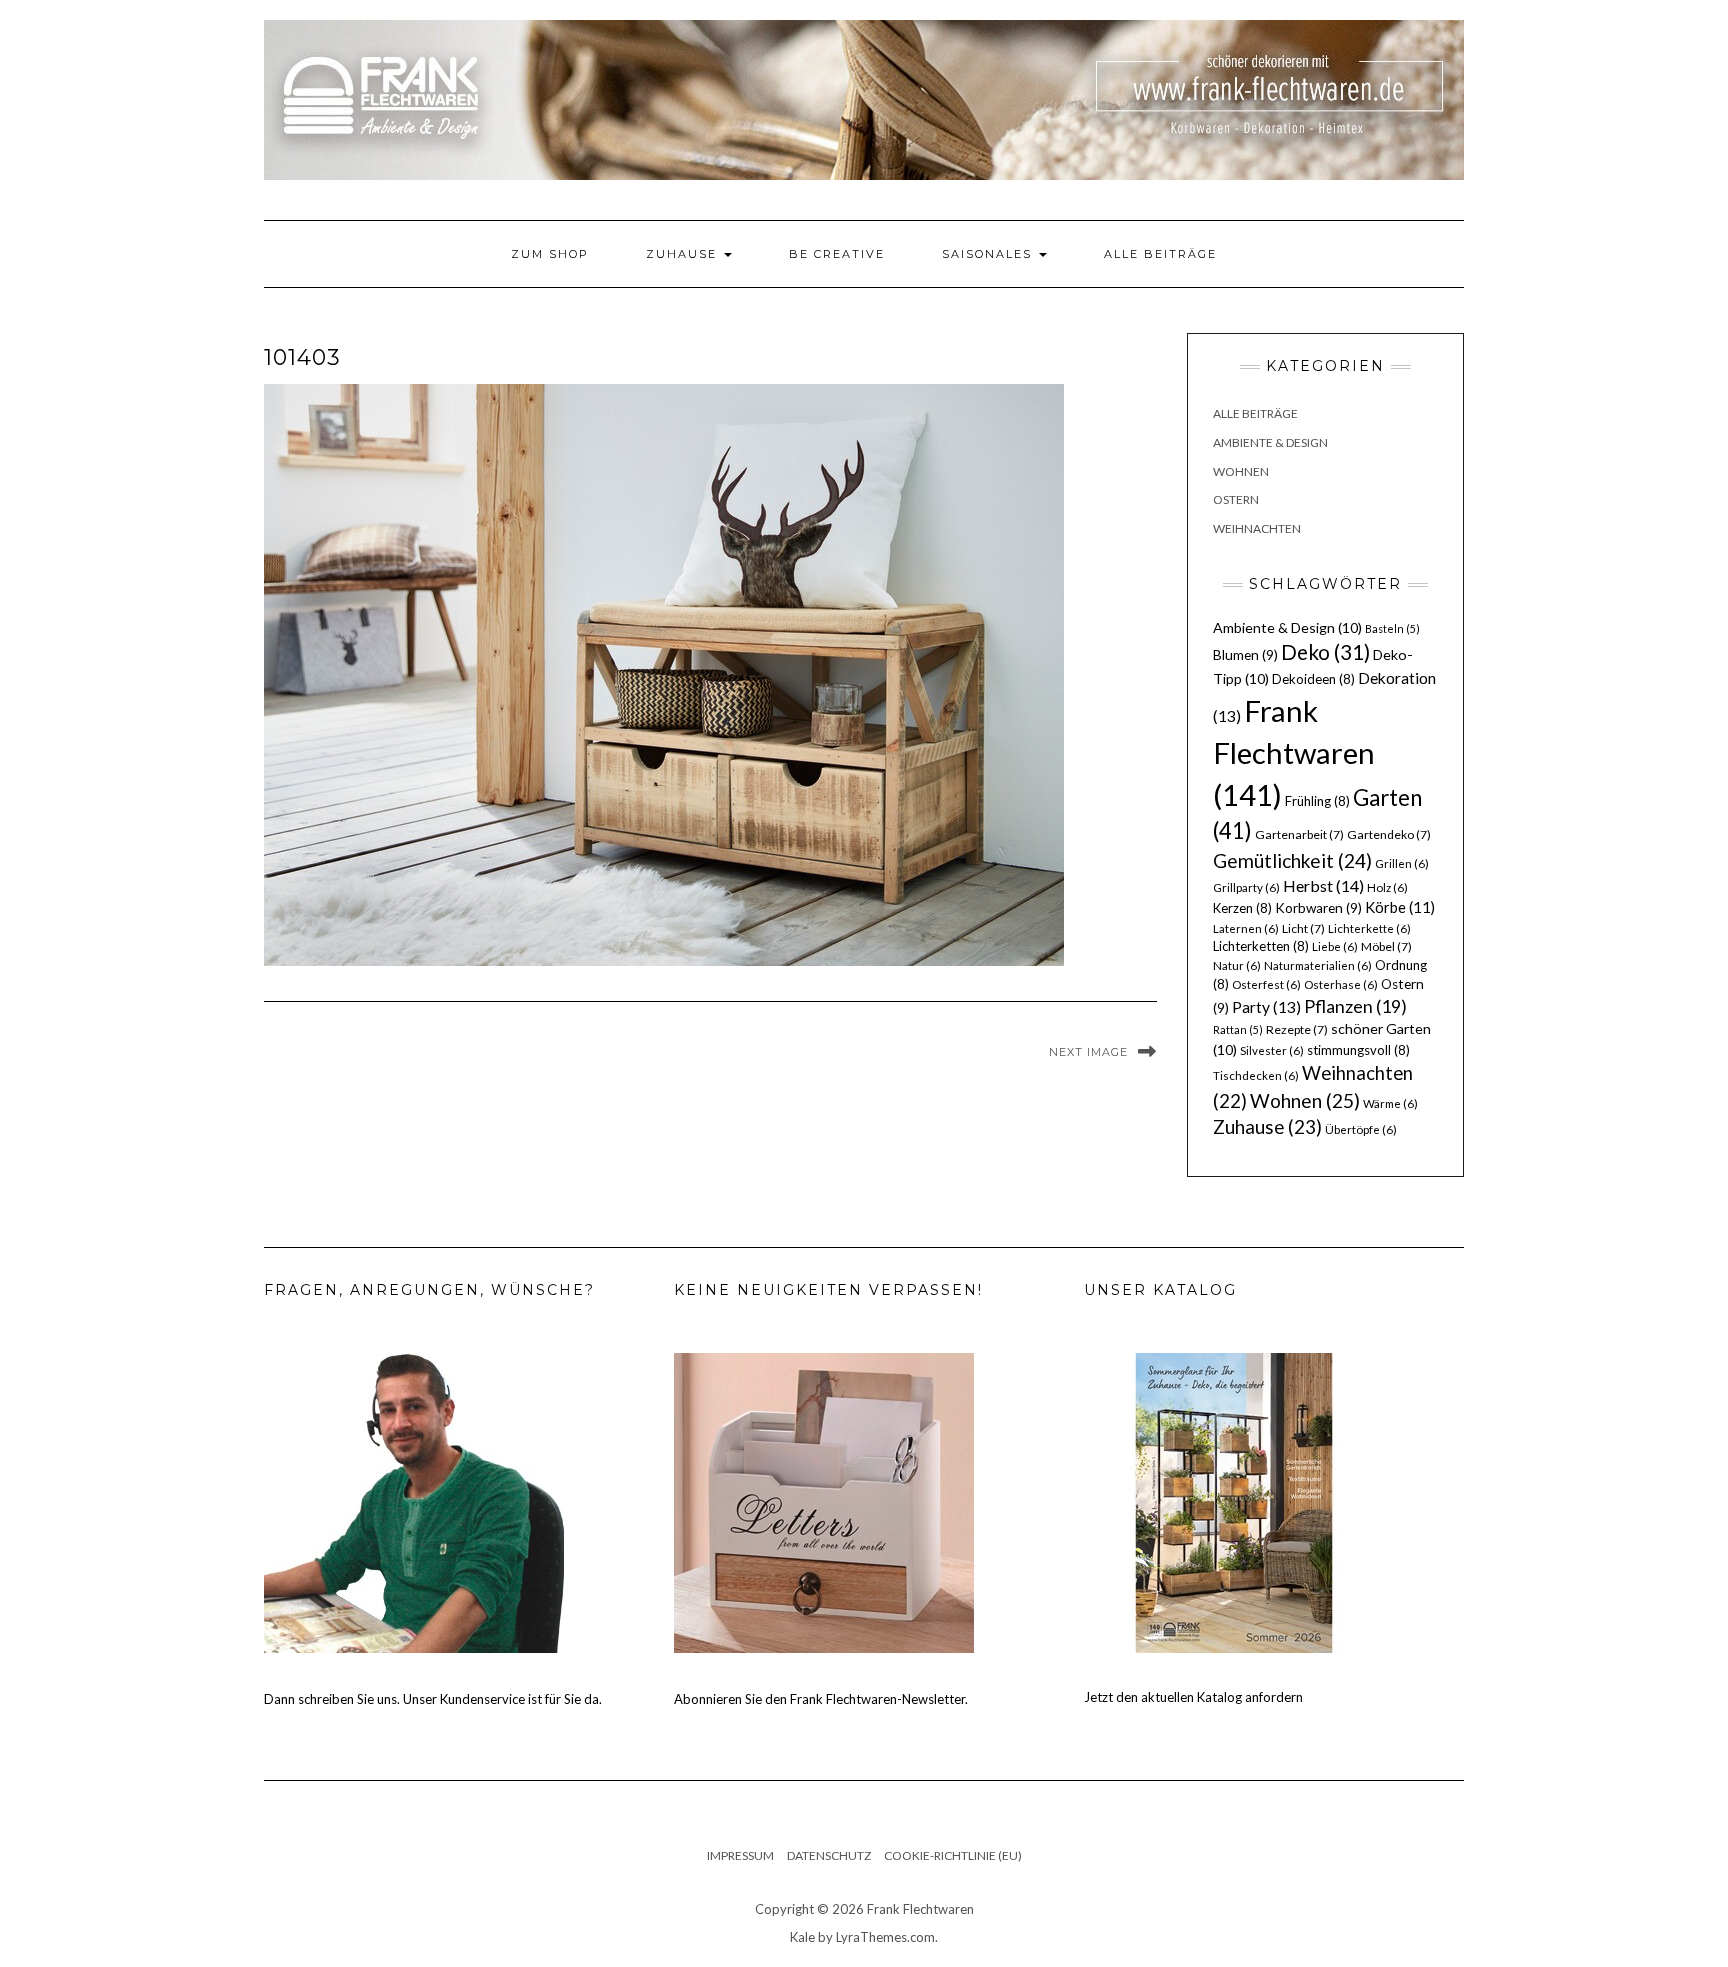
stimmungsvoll (1358, 1050)
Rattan (1238, 1029)
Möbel (1386, 946)
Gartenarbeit (1299, 834)
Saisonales (989, 254)
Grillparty (1246, 887)
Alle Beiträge (1160, 254)
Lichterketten (1261, 946)
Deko (1325, 652)
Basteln (1392, 628)
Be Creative (837, 254)
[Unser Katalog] (1234, 1502)
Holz (1387, 887)
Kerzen (1242, 908)
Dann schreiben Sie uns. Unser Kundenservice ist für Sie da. (433, 1699)
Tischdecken (1256, 1075)
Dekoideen (1313, 679)
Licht (1303, 928)
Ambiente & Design (1270, 442)
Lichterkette (1369, 928)
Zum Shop (550, 254)
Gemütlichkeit (1292, 860)
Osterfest (1266, 984)
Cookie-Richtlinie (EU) (953, 1855)
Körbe (1400, 907)
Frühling (1317, 801)
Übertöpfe (1361, 1129)
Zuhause (684, 254)
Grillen (1402, 863)
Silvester (1272, 1050)
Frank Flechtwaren (1294, 752)
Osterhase (1341, 984)
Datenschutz (829, 1855)
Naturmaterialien (1318, 965)
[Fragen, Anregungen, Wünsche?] (414, 1502)
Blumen (1245, 655)
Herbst (1323, 885)
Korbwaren (1318, 908)
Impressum (740, 1855)
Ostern (1236, 499)
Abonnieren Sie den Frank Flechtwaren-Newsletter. (821, 1699)
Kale (802, 1937)
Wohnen (1241, 471)
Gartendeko (1389, 834)
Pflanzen (1355, 1006)
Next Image (1088, 1052)
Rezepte (1297, 1029)
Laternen (1246, 928)
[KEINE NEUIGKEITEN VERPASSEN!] (824, 1502)
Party (1266, 1007)
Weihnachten (1257, 528)
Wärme (1390, 1103)
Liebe (1335, 946)
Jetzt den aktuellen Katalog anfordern (1193, 1697)
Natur (1237, 965)
